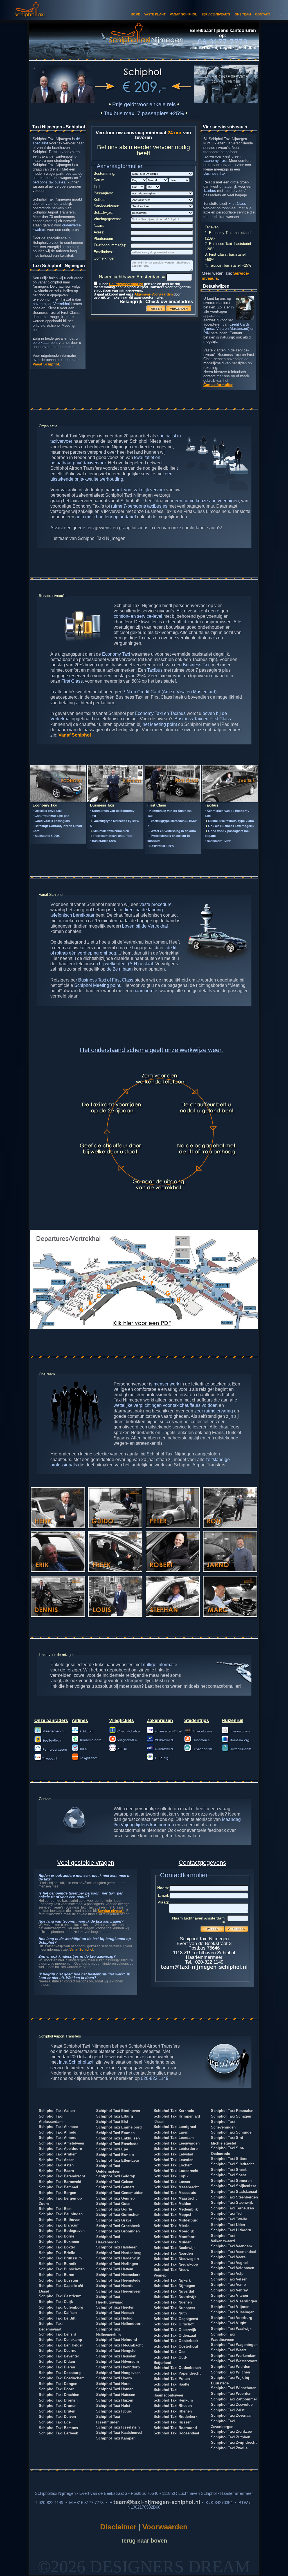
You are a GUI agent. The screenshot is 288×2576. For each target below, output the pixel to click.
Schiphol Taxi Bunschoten (62, 2269)
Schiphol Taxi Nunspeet (174, 2308)
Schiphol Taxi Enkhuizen (118, 2138)
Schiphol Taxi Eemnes (58, 2428)
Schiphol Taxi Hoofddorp (118, 2367)
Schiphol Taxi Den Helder (61, 2345)
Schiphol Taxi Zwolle (229, 2448)
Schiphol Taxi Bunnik (58, 2264)
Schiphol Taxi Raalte (171, 2384)
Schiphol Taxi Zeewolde (232, 2405)
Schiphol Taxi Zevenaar (231, 2415)
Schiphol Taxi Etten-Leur (118, 2160)
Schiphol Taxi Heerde (115, 2286)
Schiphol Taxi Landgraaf (175, 2127)
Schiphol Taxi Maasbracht (176, 2187)
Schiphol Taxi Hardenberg (119, 2253)
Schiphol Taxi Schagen (231, 2116)
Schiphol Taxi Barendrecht (62, 2176)
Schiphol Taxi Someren (231, 2181)
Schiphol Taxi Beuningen (61, 2214)
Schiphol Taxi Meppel (172, 2215)
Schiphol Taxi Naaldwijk (175, 2248)
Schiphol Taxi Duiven (57, 2417)
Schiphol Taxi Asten (56, 2165)
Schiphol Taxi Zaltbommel (234, 2399)
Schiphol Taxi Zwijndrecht (234, 2442)
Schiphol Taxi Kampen (116, 2438)
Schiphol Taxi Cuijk (56, 2302)
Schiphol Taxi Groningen (118, 2231)
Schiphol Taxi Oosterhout (176, 2346)
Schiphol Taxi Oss (169, 2352)
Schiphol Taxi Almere (58, 2138)
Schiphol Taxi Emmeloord (119, 2127)
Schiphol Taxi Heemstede (118, 2280)
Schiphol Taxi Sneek (229, 2170)
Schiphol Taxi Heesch (115, 2313)
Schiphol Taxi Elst (112, 2122)
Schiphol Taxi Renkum (173, 2400)
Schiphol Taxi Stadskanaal (234, 2192)
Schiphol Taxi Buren (57, 2275)
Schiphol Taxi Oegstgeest (176, 2319)
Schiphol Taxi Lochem (173, 2165)
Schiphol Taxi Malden (172, 2204)
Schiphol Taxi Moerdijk (174, 2231)
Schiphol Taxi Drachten (59, 2395)
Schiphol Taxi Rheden (173, 2406)
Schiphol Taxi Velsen (229, 2279)
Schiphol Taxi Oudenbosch (177, 2368)
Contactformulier (218, 385)
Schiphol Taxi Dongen (58, 2384)
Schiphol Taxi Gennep (115, 2198)
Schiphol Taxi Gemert (115, 2187)
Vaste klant (155, 14)
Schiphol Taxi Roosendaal (176, 2433)
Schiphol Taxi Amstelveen (61, 2143)
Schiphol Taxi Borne (57, 2236)
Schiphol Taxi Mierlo (172, 2226)
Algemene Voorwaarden (154, 294)
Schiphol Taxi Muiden (173, 2242)
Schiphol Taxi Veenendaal (233, 2252)
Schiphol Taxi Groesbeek (118, 2226)
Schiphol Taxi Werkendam (234, 2356)
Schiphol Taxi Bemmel (58, 2187)
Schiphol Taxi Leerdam (174, 2138)
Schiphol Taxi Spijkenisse (234, 2186)
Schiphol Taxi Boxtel (57, 2247)
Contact (263, 14)
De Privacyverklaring (126, 284)
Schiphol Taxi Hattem (115, 2269)
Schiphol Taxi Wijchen (230, 2372)
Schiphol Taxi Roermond (175, 2428)
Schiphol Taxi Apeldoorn (60, 2149)
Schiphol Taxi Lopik (171, 2176)
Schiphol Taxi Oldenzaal (175, 2335)
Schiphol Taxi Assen (57, 2160)
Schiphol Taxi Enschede (117, 2144)
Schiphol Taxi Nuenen (173, 2302)
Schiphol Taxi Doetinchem (62, 2378)
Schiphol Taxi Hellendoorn (119, 2324)
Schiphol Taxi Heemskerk (118, 2275)
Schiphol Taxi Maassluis (175, 2193)
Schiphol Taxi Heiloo (114, 2318)
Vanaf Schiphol (184, 14)
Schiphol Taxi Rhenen (173, 2411)
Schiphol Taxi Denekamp (60, 2340)
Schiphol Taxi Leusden (174, 2160)
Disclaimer (119, 2527)
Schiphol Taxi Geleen (115, 2182)
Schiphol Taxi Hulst (113, 2406)
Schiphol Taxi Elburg (115, 2116)
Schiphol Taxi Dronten (58, 2400)
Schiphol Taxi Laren (171, 2132)
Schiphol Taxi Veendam (231, 2246)
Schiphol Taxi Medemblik (176, 2209)
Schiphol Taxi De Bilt (57, 2318)
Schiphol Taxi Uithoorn (231, 2230)
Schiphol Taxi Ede (55, 2422)
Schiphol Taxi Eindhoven (118, 2111)
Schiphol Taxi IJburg (114, 2411)
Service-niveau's (216, 14)
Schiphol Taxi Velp (227, 2274)
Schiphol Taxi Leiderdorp (176, 2149)
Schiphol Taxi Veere (228, 2257)
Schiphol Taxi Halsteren (117, 2247)
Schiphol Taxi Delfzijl (57, 2334)
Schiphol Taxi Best (55, 2209)
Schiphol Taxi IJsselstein (118, 2427)
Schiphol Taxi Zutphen (231, 2437)
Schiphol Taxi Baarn (56, 2171)
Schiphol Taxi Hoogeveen (118, 2373)
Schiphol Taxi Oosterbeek (176, 2341)
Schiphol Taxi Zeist (228, 2410)
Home (135, 14)
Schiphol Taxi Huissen (116, 2395)
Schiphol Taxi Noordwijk (175, 2297)
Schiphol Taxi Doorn (57, 2389)
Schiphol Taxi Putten (172, 2379)
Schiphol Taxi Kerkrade (174, 2111)
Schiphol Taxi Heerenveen (119, 2291)
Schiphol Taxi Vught (229, 2323)
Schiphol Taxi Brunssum (60, 2258)
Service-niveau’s (111, 1911)
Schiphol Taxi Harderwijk (118, 2258)
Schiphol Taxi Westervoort (234, 2361)
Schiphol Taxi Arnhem (58, 2154)
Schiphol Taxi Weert (228, 2350)
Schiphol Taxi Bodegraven (62, 2231)
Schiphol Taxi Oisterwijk (175, 2330)
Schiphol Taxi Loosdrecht (176, 2171)
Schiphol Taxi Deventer (59, 2356)
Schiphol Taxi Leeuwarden (177, 2143)
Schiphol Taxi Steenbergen (234, 2197)
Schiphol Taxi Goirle (114, 2209)
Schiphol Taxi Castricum (60, 2296)
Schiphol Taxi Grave (114, 2220)
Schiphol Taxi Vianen (229, 2296)
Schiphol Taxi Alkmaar (58, 2127)
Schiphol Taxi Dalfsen (58, 2313)
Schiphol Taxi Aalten (57, 2111)
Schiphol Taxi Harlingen (117, 2264)
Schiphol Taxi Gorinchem (118, 2215)
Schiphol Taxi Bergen (58, 2193)
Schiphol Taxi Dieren (57, 2367)
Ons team (243, 14)
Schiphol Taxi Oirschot (174, 2324)
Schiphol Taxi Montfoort (175, 2237)
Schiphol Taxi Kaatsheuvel (119, 2433)
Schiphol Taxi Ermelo (115, 2155)
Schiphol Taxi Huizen (115, 2400)
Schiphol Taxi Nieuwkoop (176, 2264)
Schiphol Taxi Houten (115, 2389)
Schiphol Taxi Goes (113, 2204)
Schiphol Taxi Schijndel (232, 2132)
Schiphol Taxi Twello (229, 2219)
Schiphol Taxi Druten (57, 2411)
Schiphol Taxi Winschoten (234, 2388)
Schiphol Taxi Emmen (115, 2133)
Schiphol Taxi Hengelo (116, 2351)
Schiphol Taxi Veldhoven (233, 2268)
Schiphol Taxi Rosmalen (232, 2111)
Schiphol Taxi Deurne (58, 2351)
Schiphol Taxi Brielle (57, 2253)
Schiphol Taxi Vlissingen (233, 2312)
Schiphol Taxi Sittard (229, 2159)
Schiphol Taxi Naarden (173, 2253)
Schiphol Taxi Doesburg (60, 2373)
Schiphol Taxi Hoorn (114, 2378)
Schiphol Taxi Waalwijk (231, 2329)
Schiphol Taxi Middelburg (176, 2220)
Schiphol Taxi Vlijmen (230, 2307)
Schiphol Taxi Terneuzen (232, 2208)
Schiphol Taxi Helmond (117, 2340)
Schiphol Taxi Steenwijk (232, 2203)
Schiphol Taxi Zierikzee (231, 2431)
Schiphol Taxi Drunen (58, 2406)
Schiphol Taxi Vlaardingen (234, 2301)
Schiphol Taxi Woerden (231, 2394)
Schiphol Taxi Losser (172, 2182)
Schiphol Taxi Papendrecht (177, 2373)
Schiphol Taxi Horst (113, 2384)
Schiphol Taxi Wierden (231, 2367)
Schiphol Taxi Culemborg (61, 2307)
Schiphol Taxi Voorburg (232, 2318)
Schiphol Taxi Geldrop (116, 2176)
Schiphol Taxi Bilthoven (60, 2220)
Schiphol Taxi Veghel (229, 2263)
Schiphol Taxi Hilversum (118, 2362)
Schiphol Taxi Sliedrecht (232, 2164)
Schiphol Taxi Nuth (170, 2313)
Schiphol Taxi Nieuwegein (176, 2259)
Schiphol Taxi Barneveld (60, 2182)
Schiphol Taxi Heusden (116, 2356)
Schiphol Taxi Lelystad (173, 2154)
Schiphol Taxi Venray (229, 2290)
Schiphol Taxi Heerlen (115, 2307)
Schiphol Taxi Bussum (58, 2280)
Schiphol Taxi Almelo (58, 2132)
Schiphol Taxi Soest (228, 2175)
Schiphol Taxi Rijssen (173, 2422)
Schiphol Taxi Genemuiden (120, 2193)
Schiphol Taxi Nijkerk (172, 2280)
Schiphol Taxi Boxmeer (59, 2242)
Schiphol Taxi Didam (57, 2362)
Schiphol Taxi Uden (228, 2225)
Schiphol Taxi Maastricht (175, 2198)
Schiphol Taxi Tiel (227, 2213)
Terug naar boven (144, 2540)
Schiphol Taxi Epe (112, 2149)
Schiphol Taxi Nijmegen (174, 2286)
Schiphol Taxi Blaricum (59, 2225)
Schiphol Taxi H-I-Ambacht (119, 2345)
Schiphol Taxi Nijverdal (174, 2291)
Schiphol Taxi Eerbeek (58, 2433)
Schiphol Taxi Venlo (228, 2285)
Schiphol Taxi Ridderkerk (175, 2417)
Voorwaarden (165, 2527)
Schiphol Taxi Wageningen (234, 2345)
